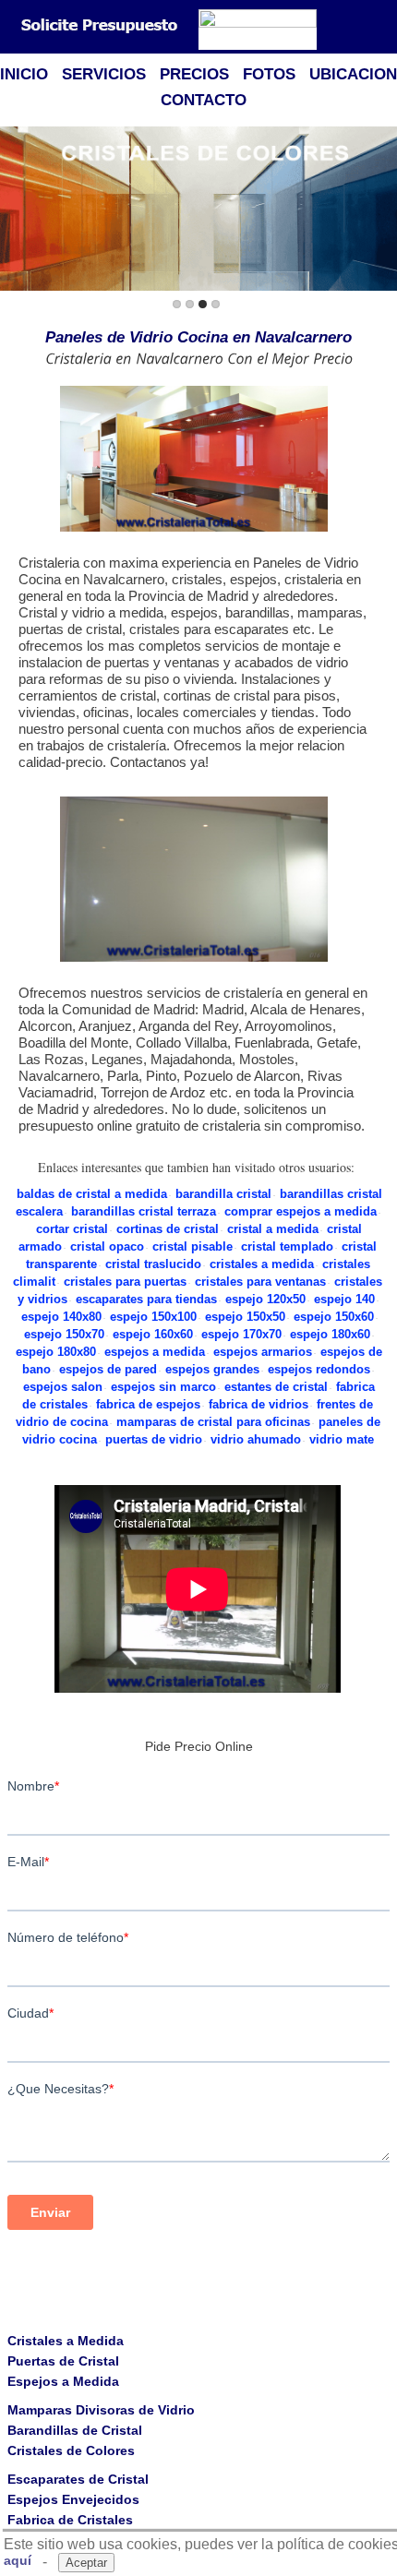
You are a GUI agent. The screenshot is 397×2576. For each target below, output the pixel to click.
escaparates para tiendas (146, 1299)
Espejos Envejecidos (73, 2499)
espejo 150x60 (334, 1317)
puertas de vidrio (154, 1439)
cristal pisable (192, 1246)
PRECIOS (194, 74)
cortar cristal (72, 1229)
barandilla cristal (223, 1194)
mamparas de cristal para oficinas (213, 1422)
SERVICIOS (104, 74)
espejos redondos (319, 1369)
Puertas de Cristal (63, 2361)
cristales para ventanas (260, 1282)
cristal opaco (107, 1246)
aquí (18, 2560)
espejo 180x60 (330, 1334)
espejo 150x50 (245, 1317)
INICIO (24, 74)
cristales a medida (262, 1264)
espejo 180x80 (56, 1352)
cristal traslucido (153, 1264)
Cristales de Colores (71, 2450)
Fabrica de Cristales (70, 2520)
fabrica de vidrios (259, 1404)
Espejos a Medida (63, 2381)
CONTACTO (204, 100)
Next (379, 210)
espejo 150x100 (153, 1317)
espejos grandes (212, 1369)
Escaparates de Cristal (78, 2479)
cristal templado (287, 1246)
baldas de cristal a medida (92, 1194)
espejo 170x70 (241, 1334)
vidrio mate (342, 1439)
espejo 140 (344, 1299)
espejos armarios (263, 1352)
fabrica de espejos (148, 1404)
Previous (18, 210)
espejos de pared (108, 1369)
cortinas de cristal (168, 1229)
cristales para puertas (125, 1282)
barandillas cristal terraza (144, 1211)
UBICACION (353, 74)
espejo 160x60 (153, 1334)
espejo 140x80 (61, 1317)
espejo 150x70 (64, 1334)
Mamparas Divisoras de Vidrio (101, 2410)
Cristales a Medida (66, 2341)
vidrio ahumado (256, 1439)
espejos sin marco (163, 1387)
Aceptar (86, 2563)
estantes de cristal (276, 1387)
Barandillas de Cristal (75, 2430)
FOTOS (269, 74)
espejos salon (63, 1387)
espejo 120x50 (265, 1299)
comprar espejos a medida (301, 1211)
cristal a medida (273, 1229)
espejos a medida (155, 1352)
